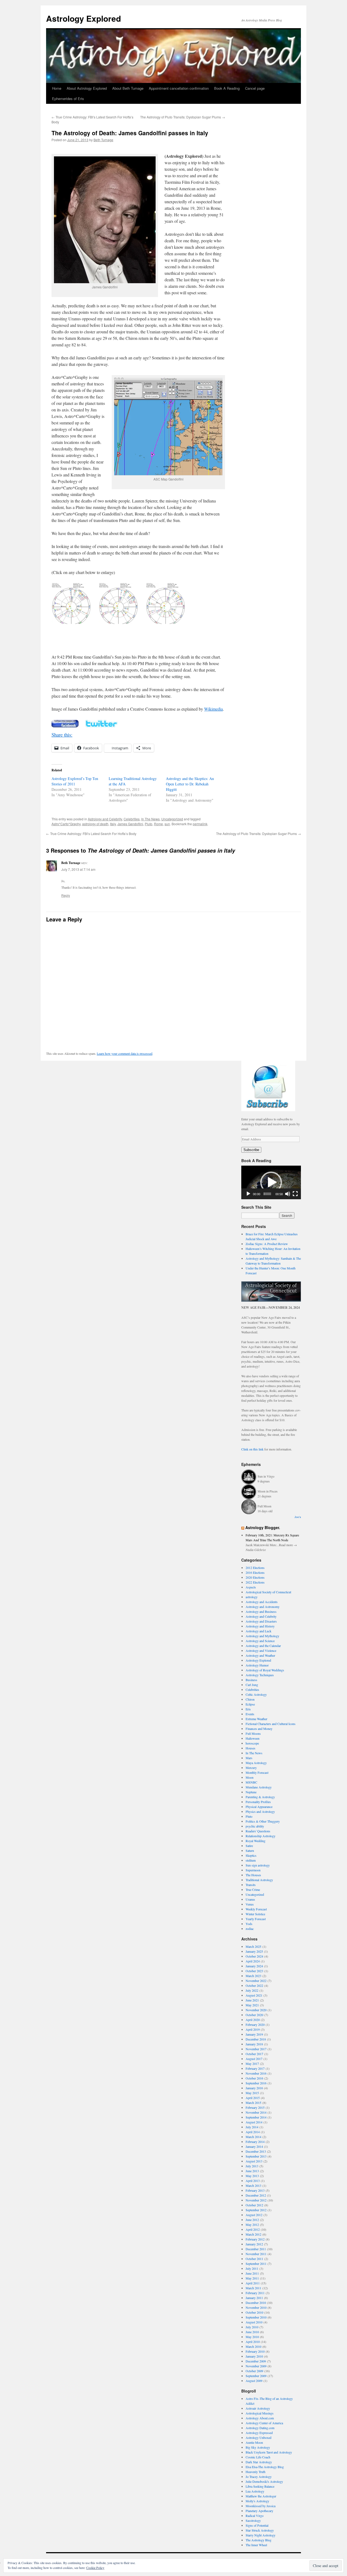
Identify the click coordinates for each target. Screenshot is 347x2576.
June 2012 (252, 2220)
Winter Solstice (255, 1914)
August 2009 (254, 2381)
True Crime (253, 1890)
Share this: (62, 735)
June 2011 (252, 2273)
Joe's (298, 1517)
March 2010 (253, 2346)
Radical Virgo (255, 2516)
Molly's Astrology (257, 2501)
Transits (251, 1885)
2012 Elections (255, 1568)
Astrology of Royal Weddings (265, 1670)
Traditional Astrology (259, 1880)
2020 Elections (255, 1577)
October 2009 (254, 2371)
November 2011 (256, 2254)
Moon (250, 1777)
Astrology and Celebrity (105, 819)
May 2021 (252, 2005)
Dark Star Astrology (259, 2462)
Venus (250, 1904)
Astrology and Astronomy (263, 1607)
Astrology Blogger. (263, 1527)
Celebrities (132, 819)
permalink (200, 824)
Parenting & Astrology (260, 1797)
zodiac (250, 1929)
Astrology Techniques (260, 1675)
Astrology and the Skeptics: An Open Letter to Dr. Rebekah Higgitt (190, 784)
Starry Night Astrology (261, 2535)
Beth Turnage (103, 140)
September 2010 (256, 2317)
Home (57, 88)
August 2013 (254, 2161)
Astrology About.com (260, 2418)
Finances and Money (259, 1729)
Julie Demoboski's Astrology (264, 2481)
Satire (249, 1846)
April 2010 (253, 2342)
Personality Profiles (258, 1802)
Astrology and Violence (261, 1650)
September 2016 (256, 2083)
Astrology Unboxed (258, 2438)
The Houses (253, 1875)
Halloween (253, 1738)
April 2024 (253, 1961)
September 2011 (256, 2264)
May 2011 (252, 2278)
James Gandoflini (130, 824)
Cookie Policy (95, 2568)
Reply (66, 895)
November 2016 (256, 2073)
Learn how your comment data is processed (125, 1053)
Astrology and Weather (260, 1655)
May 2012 (252, 2224)
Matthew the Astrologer (261, 2496)
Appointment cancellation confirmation (179, 88)
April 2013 (253, 2181)
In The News (150, 819)
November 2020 (256, 2010)
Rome (158, 824)
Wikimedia (213, 709)
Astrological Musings (260, 2413)
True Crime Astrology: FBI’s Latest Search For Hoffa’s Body (91, 834)
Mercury (251, 1768)
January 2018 (254, 2044)
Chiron (250, 1699)
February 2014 (255, 2142)
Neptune (251, 1792)
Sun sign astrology (258, 1865)
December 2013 (256, 2151)
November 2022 (256, 1981)
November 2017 (256, 2049)
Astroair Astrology (258, 2408)
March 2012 (253, 2234)
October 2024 (254, 1956)
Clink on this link (252, 1449)
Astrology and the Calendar (263, 1646)
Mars (249, 1758)
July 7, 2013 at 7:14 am (78, 869)
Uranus (250, 1899)
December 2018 (256, 2039)
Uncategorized (172, 819)
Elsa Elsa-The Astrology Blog (265, 2467)
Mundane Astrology (259, 1787)
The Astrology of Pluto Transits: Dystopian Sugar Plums (183, 117)
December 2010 (256, 2303)
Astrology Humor (257, 1665)
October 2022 (254, 1985)
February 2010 (255, 2351)
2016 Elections (255, 1572)
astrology (252, 1597)
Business (251, 1680)
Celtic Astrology (256, 1694)
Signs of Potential (257, 2525)
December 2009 (256, 2361)
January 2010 (254, 2356)
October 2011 (254, 2259)
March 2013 (253, 2185)
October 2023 (254, 1971)
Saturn (250, 1850)
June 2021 (252, 2000)
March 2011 (253, 2288)
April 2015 (253, 2098)
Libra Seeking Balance (260, 2486)
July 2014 (252, 2127)
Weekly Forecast (256, 1909)
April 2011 (253, 2283)
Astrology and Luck (258, 1631)
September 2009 (256, 2376)
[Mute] (288, 1194)
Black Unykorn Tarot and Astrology (269, 2452)
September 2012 (256, 2210)
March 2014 (253, 2137)
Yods (249, 1924)
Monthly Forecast (257, 1772)
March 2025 (253, 1946)
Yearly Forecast (256, 1919)
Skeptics (251, 1855)
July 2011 (252, 2268)
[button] (271, 1182)
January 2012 (254, 2244)
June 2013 (252, 2171)
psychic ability (255, 1826)
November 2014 (256, 2112)
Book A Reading (227, 88)
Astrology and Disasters (261, 1621)
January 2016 (254, 2088)
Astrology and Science (260, 1641)
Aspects (251, 1587)
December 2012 (256, 2195)
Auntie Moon (254, 2442)
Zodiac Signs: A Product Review (267, 1244)
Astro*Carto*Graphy (66, 824)
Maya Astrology (256, 1763)
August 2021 (254, 1995)
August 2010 (254, 2322)
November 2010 (256, 2307)
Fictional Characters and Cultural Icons (271, 1724)
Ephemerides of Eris (68, 99)
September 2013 (256, 2156)
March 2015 (253, 2103)
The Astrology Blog (258, 2540)
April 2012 (253, 2229)
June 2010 (252, 2332)
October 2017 (254, 2054)
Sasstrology (253, 2520)
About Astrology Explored (87, 88)
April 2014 (253, 2132)
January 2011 (254, 2298)
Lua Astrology (255, 2491)
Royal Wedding (256, 1841)
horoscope (252, 1743)
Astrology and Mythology (262, 1636)
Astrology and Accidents (262, 1602)
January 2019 (254, 2034)
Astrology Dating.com (260, 2428)
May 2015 (252, 2093)
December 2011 (256, 2249)
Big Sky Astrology (258, 2447)
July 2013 (252, 2166)
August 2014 (254, 2122)
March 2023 (253, 1976)
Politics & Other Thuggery (263, 1821)
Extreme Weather (256, 1719)
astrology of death (95, 824)
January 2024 (254, 1966)
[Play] (248, 1194)
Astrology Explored (83, 18)
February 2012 (255, 2239)
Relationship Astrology (261, 1836)
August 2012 (254, 2215)
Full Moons (253, 1733)
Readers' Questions (258, 1831)
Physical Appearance (259, 1807)
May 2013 (252, 2176)
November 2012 (256, 2200)
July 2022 (252, 1990)
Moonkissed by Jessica (261, 2506)
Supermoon (253, 1870)
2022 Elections (255, 1582)
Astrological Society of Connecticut (268, 1592)
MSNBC (251, 1782)
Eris (248, 1709)
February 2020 (255, 2024)
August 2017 (254, 2059)
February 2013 (255, 2190)
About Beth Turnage (128, 88)
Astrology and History (260, 1626)
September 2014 (256, 2117)
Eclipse (250, 1704)
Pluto (149, 824)
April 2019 (253, 2029)
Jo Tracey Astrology (259, 2477)
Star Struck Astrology (260, 2530)
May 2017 (252, 2064)
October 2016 (254, 2078)
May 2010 (252, 2337)
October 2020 (254, 2015)
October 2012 (254, 2205)
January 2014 (254, 2146)
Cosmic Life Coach (258, 2457)
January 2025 (254, 1951)
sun (167, 824)
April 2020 (253, 2020)
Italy (113, 824)
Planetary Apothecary (259, 2511)
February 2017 (255, 2068)
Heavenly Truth (256, 2472)
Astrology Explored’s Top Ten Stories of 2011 (75, 781)
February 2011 (255, 2293)
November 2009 (256, 2366)
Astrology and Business (261, 1611)
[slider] (267, 1194)
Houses (250, 1748)
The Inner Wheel (256, 2545)
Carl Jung (252, 1685)
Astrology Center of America (264, 2423)
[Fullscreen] (295, 1194)
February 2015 (255, 2107)
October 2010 (254, 2312)
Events (250, 1714)
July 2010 (252, 2327)
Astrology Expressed (259, 2433)
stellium (251, 1860)
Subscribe (251, 1150)
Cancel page (255, 88)
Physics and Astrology (260, 1811)
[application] (271, 1182)
